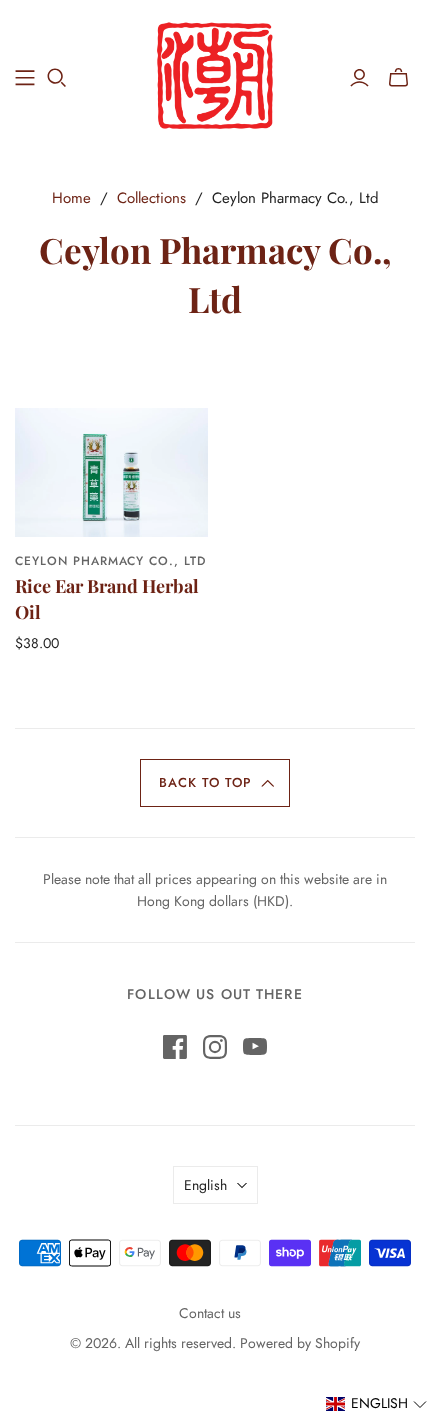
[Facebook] (175, 1047)
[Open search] (57, 78)
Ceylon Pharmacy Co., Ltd (110, 561)
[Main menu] (25, 78)
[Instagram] (215, 1047)
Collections (151, 198)
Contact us (210, 1313)
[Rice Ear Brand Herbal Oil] (111, 472)
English (205, 1185)
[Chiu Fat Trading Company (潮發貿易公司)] (215, 73)
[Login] (359, 78)
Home (71, 198)
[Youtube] (255, 1047)
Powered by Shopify (300, 1343)
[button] (215, 783)
